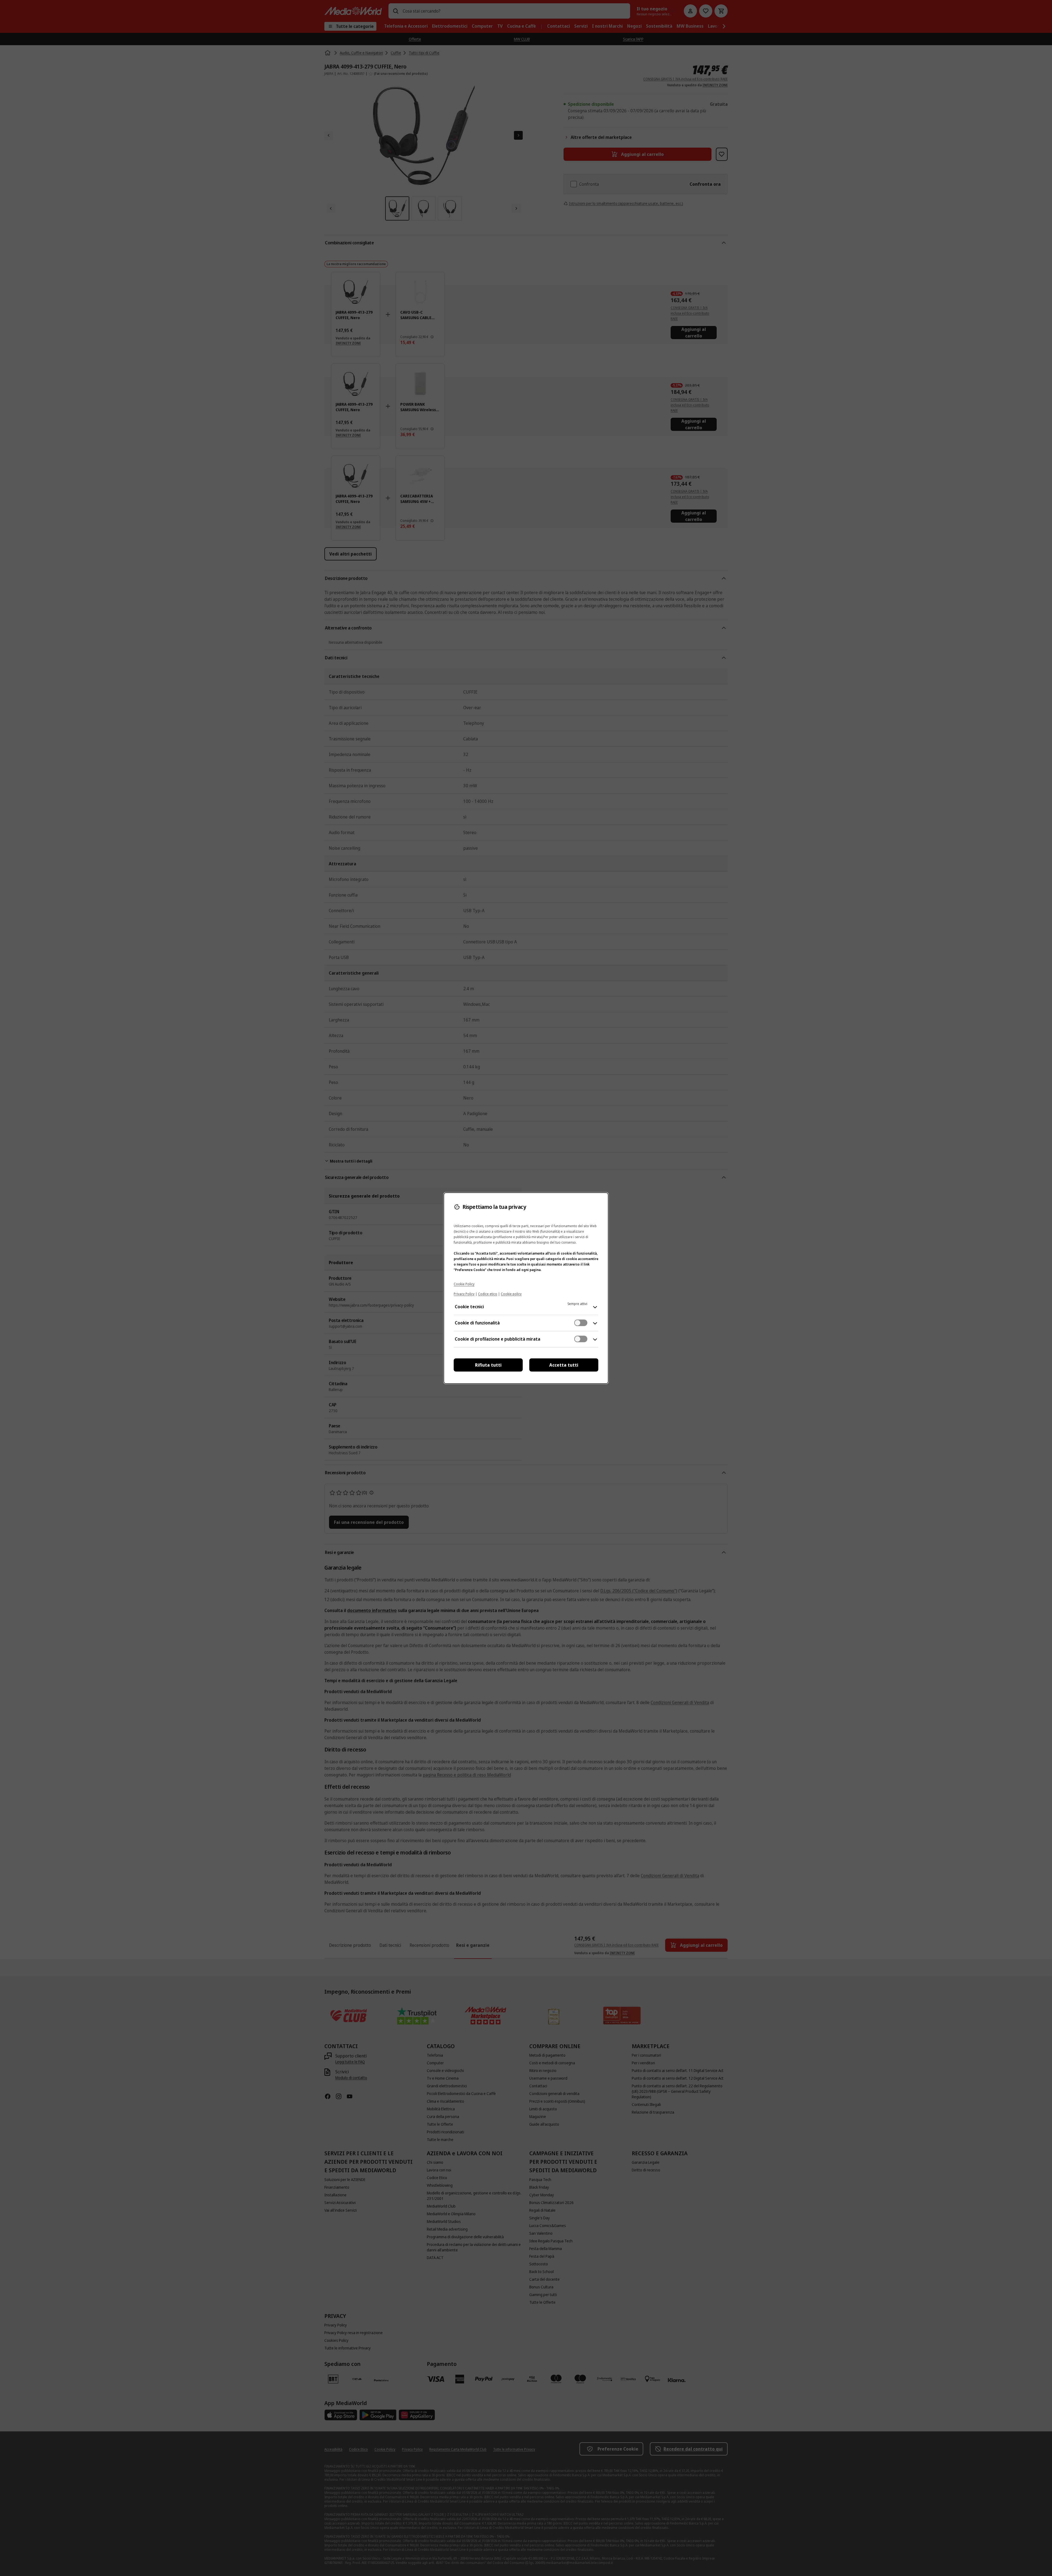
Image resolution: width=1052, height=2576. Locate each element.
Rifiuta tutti (488, 1365)
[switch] (581, 1323)
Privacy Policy (464, 1294)
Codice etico (488, 1294)
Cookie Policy (464, 1284)
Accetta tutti (564, 1365)
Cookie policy (511, 1294)
